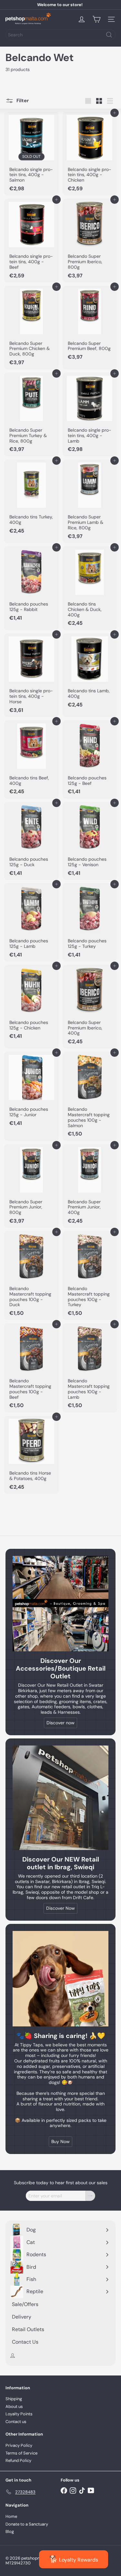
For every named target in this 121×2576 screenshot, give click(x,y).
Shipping (14, 2399)
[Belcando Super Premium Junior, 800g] (31, 1186)
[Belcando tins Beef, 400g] (31, 759)
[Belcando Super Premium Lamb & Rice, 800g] (90, 501)
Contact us (16, 2422)
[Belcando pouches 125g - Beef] (90, 759)
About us (14, 2406)
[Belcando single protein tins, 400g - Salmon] (31, 154)
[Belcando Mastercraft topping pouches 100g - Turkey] (90, 1275)
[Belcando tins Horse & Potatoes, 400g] (31, 1455)
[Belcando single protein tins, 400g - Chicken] (90, 154)
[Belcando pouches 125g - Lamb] (31, 922)
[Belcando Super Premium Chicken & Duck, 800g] (31, 328)
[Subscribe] (90, 2196)
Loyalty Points (19, 2414)
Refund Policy (18, 2460)
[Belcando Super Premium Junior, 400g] (90, 1186)
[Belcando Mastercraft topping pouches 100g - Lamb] (90, 1368)
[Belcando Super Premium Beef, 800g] (90, 325)
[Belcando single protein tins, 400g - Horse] (31, 675)
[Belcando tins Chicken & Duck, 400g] (90, 588)
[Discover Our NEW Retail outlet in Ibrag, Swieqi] (60, 1798)
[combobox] (60, 35)
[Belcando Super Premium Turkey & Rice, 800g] (31, 414)
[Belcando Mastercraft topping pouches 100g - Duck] (31, 1275)
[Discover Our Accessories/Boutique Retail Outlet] (60, 1604)
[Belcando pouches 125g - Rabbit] (31, 586)
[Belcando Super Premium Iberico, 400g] (90, 1007)
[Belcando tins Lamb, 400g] (90, 673)
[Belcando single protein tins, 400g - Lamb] (90, 414)
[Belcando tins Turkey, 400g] (31, 499)
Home (11, 2516)
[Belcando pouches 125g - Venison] (90, 841)
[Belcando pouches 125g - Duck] (31, 841)
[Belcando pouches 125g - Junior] (31, 1091)
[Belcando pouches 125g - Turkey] (90, 922)
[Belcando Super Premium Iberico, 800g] (90, 240)
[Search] (109, 35)
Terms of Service (21, 2453)
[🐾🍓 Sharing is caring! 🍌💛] (60, 1979)
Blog (10, 2531)
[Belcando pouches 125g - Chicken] (31, 1004)
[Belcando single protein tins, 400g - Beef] (31, 240)
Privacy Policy (19, 2445)
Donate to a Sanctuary (27, 2524)
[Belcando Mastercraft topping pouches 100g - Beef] (31, 1368)
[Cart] (96, 19)
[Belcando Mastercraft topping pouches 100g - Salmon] (90, 1096)
